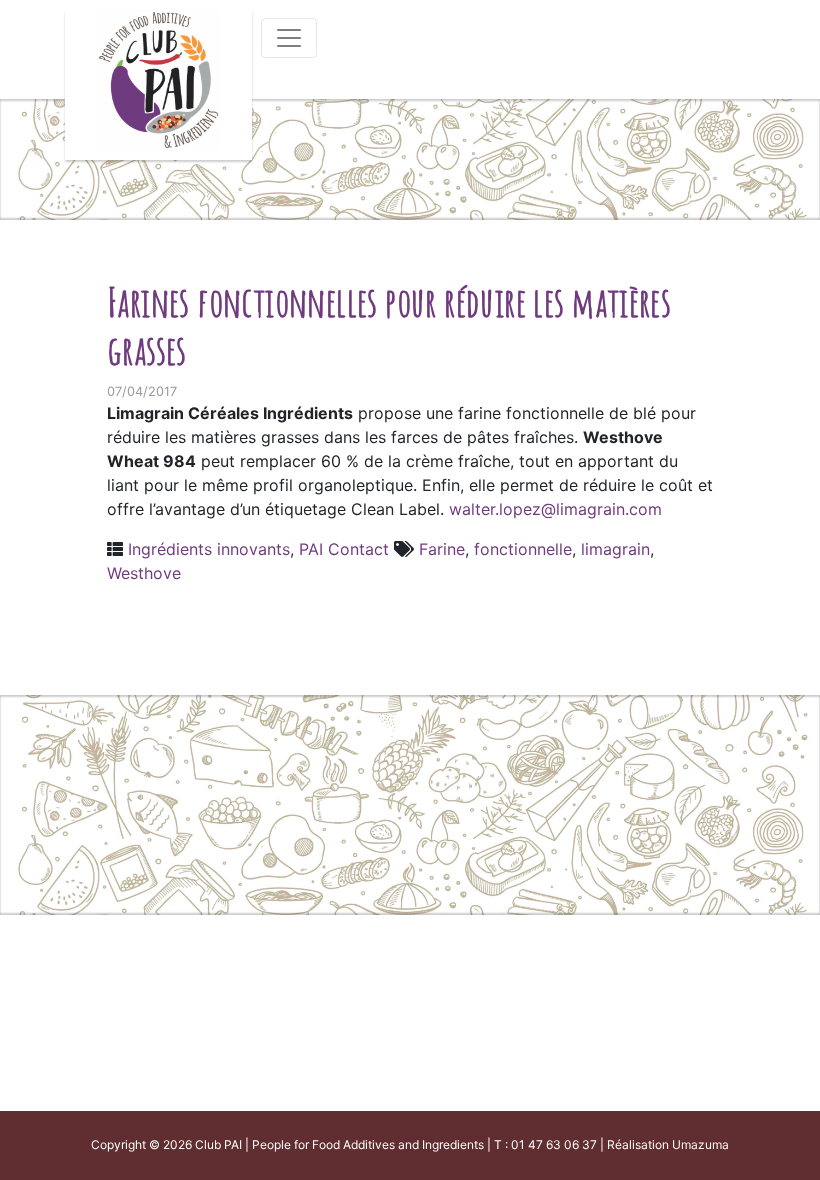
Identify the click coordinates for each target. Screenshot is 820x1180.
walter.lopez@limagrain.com (555, 509)
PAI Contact (344, 549)
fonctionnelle (523, 549)
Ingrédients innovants (209, 549)
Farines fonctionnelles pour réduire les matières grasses (389, 325)
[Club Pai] (158, 77)
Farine (442, 549)
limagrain (615, 549)
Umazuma (700, 1144)
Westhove (144, 573)
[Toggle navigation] (289, 38)
